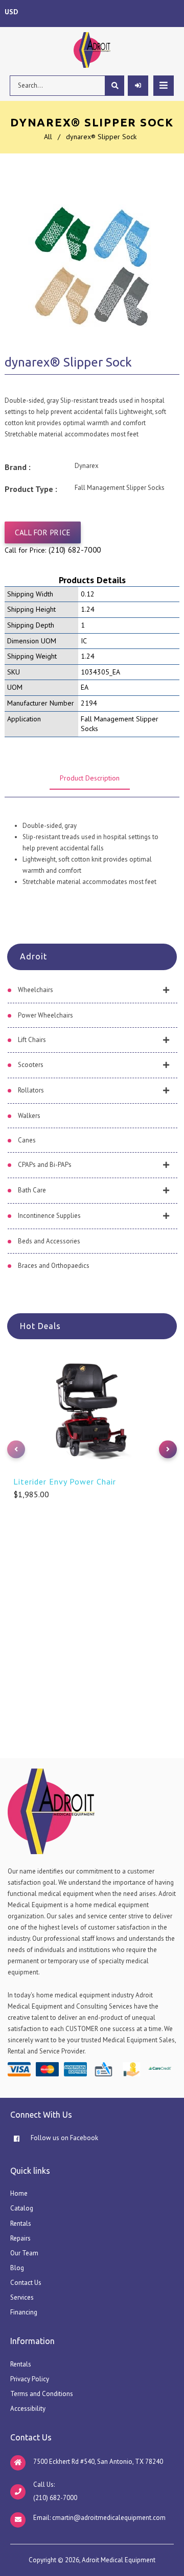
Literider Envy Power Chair (65, 1481)
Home (19, 2193)
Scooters (31, 1065)
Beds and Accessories (49, 1241)
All (48, 137)
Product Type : (31, 489)
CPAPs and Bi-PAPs (45, 1165)
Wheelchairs (36, 990)
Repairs (20, 2238)
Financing (24, 2312)
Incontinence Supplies (49, 1216)
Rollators (31, 1090)
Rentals (21, 2223)
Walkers (29, 1116)
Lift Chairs (32, 1040)
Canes (27, 1140)
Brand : (18, 467)
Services (22, 2297)
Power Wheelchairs (45, 1015)
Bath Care (32, 1190)
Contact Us (26, 2283)
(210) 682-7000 (75, 550)
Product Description (90, 778)
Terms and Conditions (42, 2394)
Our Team (24, 2253)
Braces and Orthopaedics (54, 1266)
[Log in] (138, 86)
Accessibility (28, 2409)
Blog (17, 2268)
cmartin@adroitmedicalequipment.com (109, 2518)
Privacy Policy (30, 2379)
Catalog (22, 2208)
